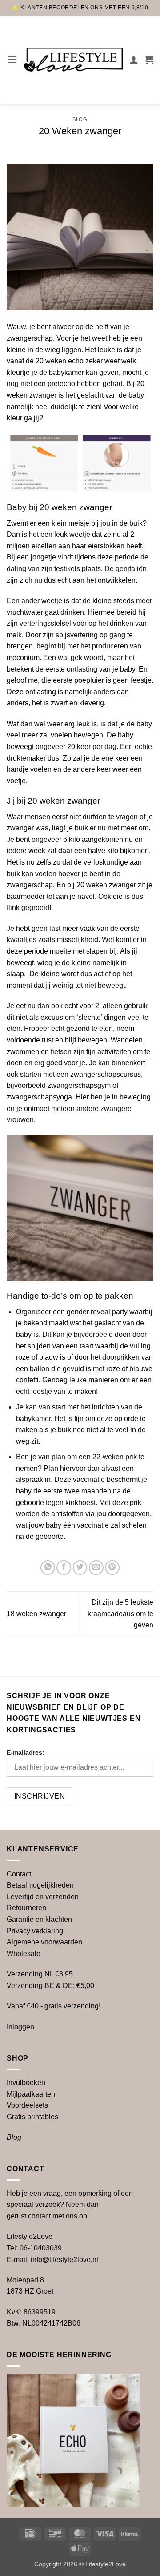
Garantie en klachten (39, 1919)
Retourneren (26, 1908)
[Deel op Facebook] (64, 1568)
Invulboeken (26, 2083)
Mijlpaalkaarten (31, 2094)
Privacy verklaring (35, 1931)
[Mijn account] (134, 60)
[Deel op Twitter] (80, 1568)
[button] (12, 59)
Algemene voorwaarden (44, 1942)
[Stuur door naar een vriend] (96, 1568)
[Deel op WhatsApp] (48, 1568)
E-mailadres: (26, 1752)
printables (32, 2117)
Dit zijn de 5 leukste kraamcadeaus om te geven (120, 1614)
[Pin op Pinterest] (112, 1568)
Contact (19, 1874)
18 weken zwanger (36, 1614)
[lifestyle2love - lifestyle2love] (73, 60)
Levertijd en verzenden (43, 1897)
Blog (80, 119)
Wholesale (24, 1954)
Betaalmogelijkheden (40, 1885)
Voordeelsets (27, 2105)
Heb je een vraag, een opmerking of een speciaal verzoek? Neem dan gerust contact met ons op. (70, 2205)
